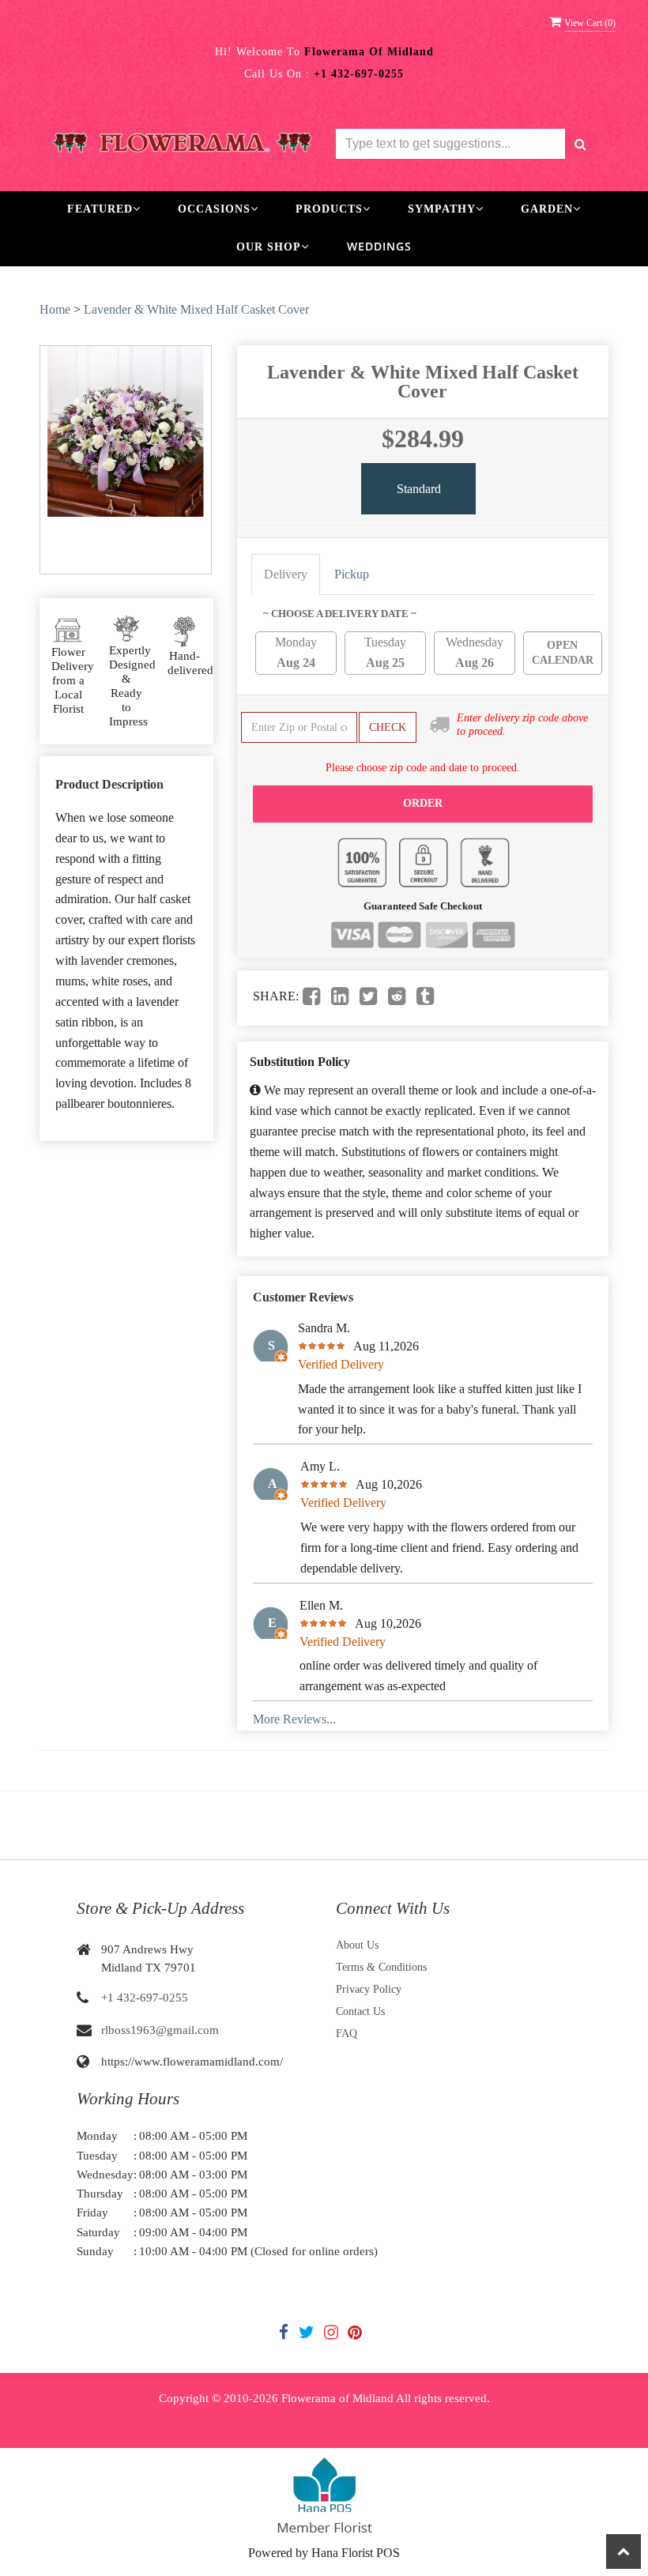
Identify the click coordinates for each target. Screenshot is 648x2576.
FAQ (347, 2034)
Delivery (286, 574)
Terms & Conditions (381, 1967)
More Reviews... (294, 1719)
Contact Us (360, 2011)
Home (55, 309)
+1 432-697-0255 (145, 1998)
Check (388, 727)
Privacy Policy (369, 1989)
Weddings (379, 246)
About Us (357, 1945)
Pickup (352, 574)
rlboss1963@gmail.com (160, 2030)
